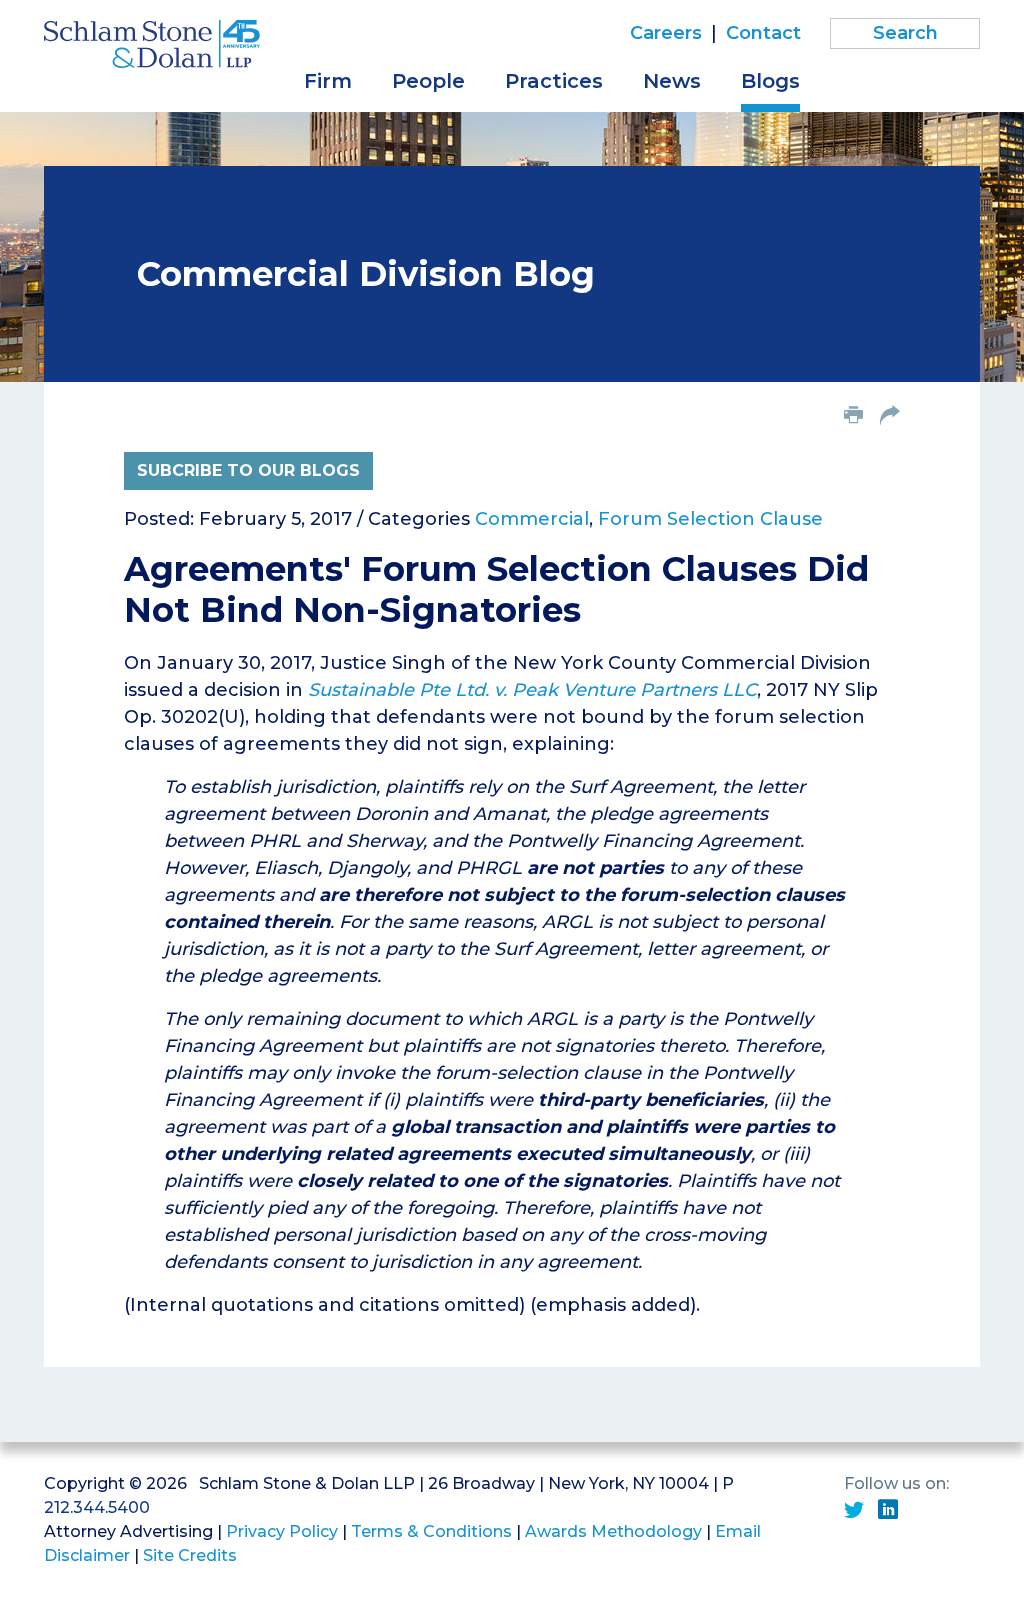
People (428, 81)
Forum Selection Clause (710, 519)
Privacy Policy (282, 1531)
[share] (890, 417)
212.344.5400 (97, 1507)
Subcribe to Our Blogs (248, 470)
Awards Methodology (613, 1531)
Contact (763, 33)
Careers (666, 33)
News (672, 81)
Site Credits (190, 1555)
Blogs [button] (770, 81)
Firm (328, 81)
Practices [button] (554, 81)
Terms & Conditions (431, 1531)
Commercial (532, 519)
